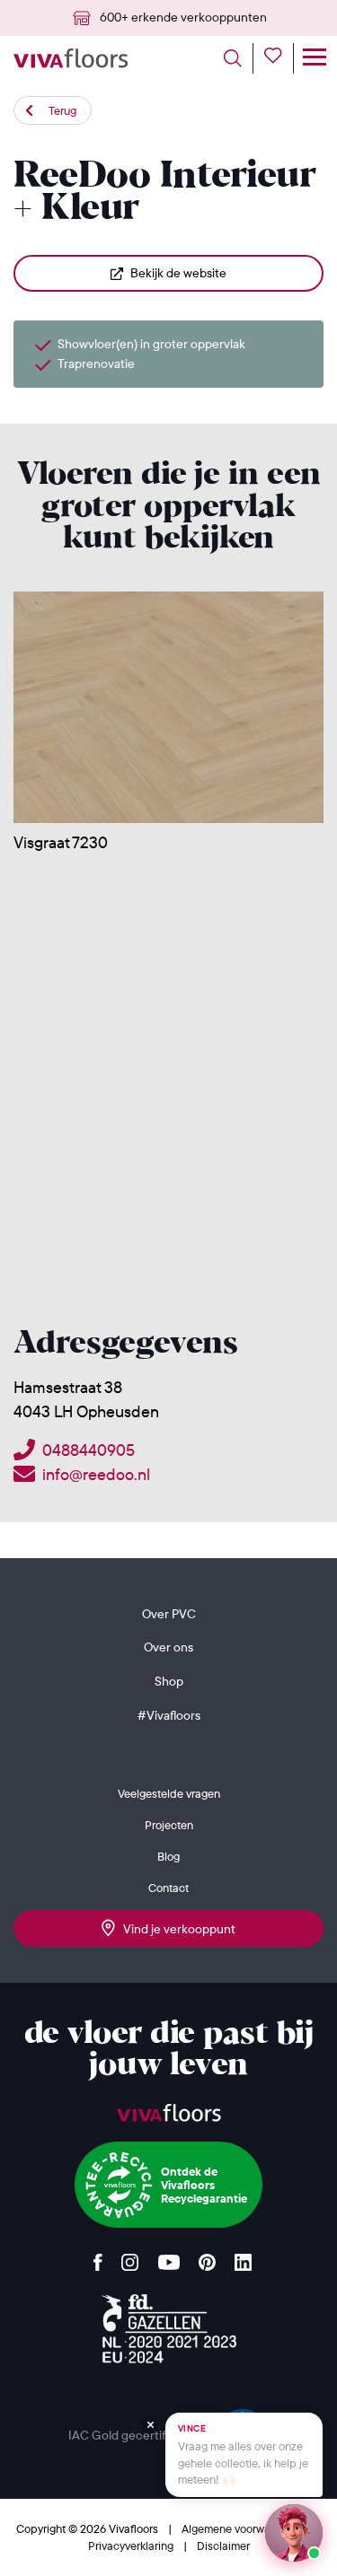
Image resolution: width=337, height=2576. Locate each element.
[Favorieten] (279, 58)
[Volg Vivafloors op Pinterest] (207, 2258)
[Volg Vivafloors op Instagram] (130, 2258)
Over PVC (169, 1614)
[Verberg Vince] (150, 2425)
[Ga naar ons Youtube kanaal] (169, 2258)
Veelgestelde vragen (169, 1793)
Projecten (169, 1825)
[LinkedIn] (243, 2258)
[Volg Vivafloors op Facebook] (98, 2258)
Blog (168, 1856)
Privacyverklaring (132, 2545)
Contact (168, 1888)
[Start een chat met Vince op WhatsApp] (294, 2533)
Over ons (168, 1647)
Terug (62, 110)
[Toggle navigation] (314, 58)
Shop (169, 1681)
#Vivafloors (169, 1715)
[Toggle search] (239, 58)
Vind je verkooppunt (175, 1929)
